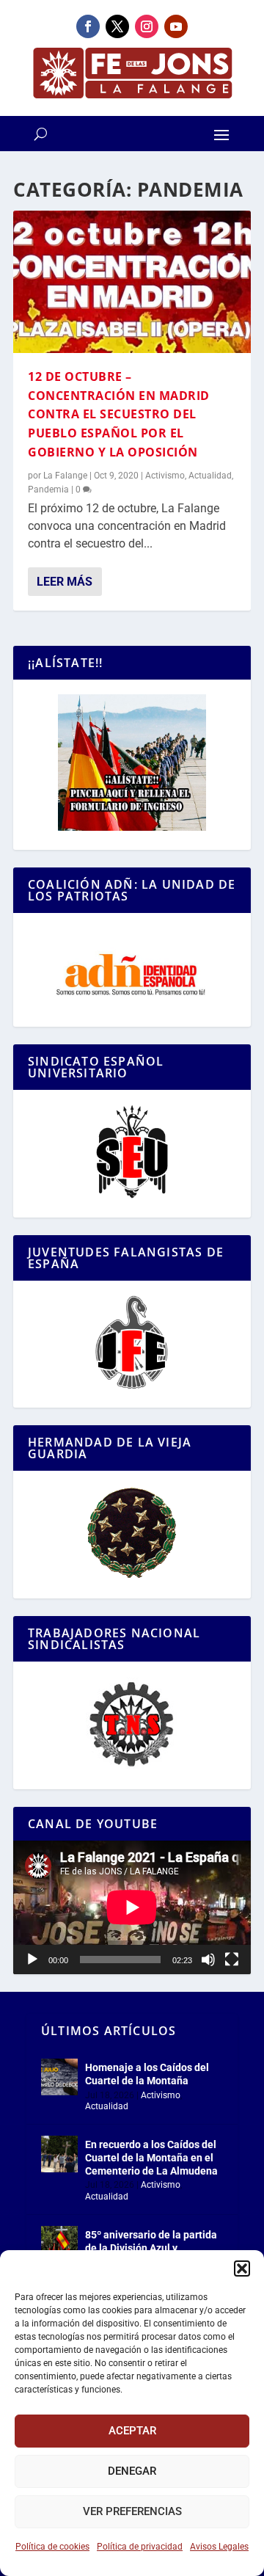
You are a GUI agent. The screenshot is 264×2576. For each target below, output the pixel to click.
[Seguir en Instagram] (147, 26)
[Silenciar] (208, 1960)
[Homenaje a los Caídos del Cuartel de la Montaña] (59, 2077)
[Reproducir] (32, 1960)
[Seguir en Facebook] (88, 26)
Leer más (65, 582)
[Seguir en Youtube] (176, 26)
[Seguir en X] (117, 26)
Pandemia (48, 490)
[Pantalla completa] (232, 1960)
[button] (242, 2268)
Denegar (132, 2471)
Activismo (165, 476)
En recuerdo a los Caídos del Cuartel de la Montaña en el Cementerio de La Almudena (151, 2158)
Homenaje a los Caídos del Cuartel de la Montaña (147, 2074)
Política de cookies (52, 2547)
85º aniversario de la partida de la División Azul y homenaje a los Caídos (151, 2248)
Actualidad (210, 476)
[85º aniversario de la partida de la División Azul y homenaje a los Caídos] (59, 2244)
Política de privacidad (140, 2547)
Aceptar (132, 2431)
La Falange (65, 476)
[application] (132, 1907)
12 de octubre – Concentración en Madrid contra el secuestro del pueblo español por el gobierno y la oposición (119, 414)
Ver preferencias (132, 2511)
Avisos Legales (219, 2547)
